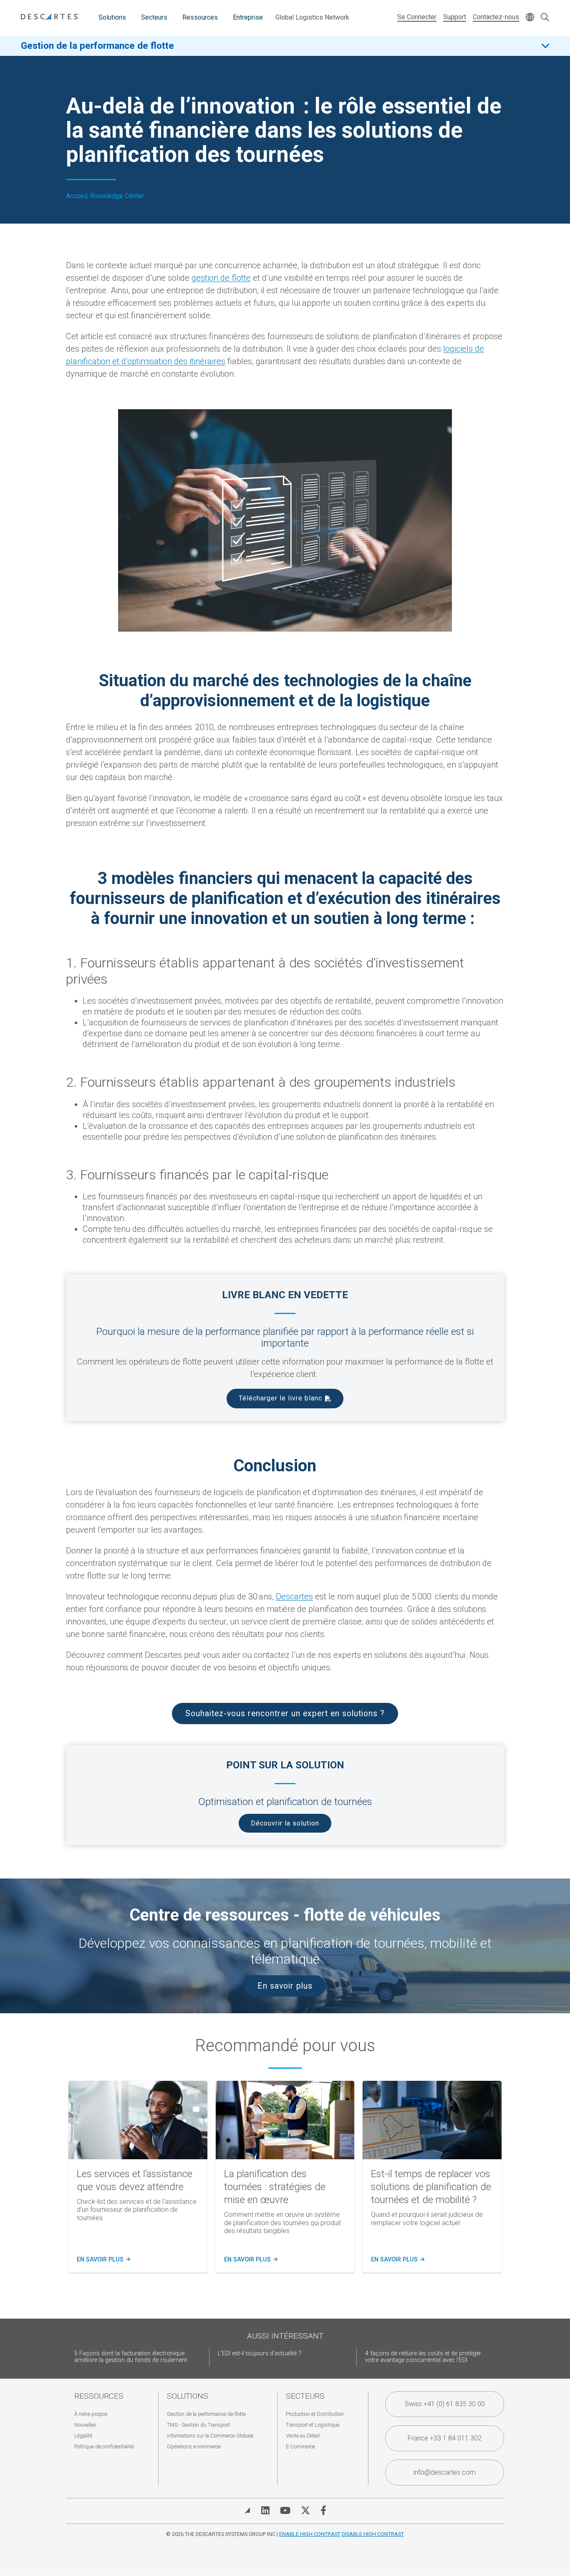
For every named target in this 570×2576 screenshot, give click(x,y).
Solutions (112, 17)
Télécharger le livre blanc (280, 1398)
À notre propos (91, 2414)
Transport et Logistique (313, 2425)
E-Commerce (300, 2446)
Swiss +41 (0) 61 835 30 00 (445, 2404)
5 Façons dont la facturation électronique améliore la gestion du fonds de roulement (131, 2357)
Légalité (83, 2436)
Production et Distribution (315, 2414)
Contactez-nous (496, 17)
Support (455, 17)
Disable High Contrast (373, 2534)
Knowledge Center (117, 196)
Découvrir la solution (285, 1823)
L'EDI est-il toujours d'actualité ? (260, 2353)
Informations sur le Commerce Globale (210, 2436)
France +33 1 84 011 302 (445, 2438)
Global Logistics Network (312, 17)
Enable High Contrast (310, 2534)
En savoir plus (285, 1986)
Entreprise (248, 17)
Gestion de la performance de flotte (97, 45)
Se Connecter (417, 17)
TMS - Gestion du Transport (198, 2425)
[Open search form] (545, 18)
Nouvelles (85, 2425)
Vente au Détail (303, 2436)
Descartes (294, 1596)
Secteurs (154, 17)
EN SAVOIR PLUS (250, 2260)
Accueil (77, 196)
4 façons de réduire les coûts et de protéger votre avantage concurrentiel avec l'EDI (423, 2357)
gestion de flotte (221, 278)
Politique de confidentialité (104, 2446)
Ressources (200, 17)
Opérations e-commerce (194, 2446)
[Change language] (530, 18)
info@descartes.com (445, 2472)
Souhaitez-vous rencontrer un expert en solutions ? (285, 1714)
